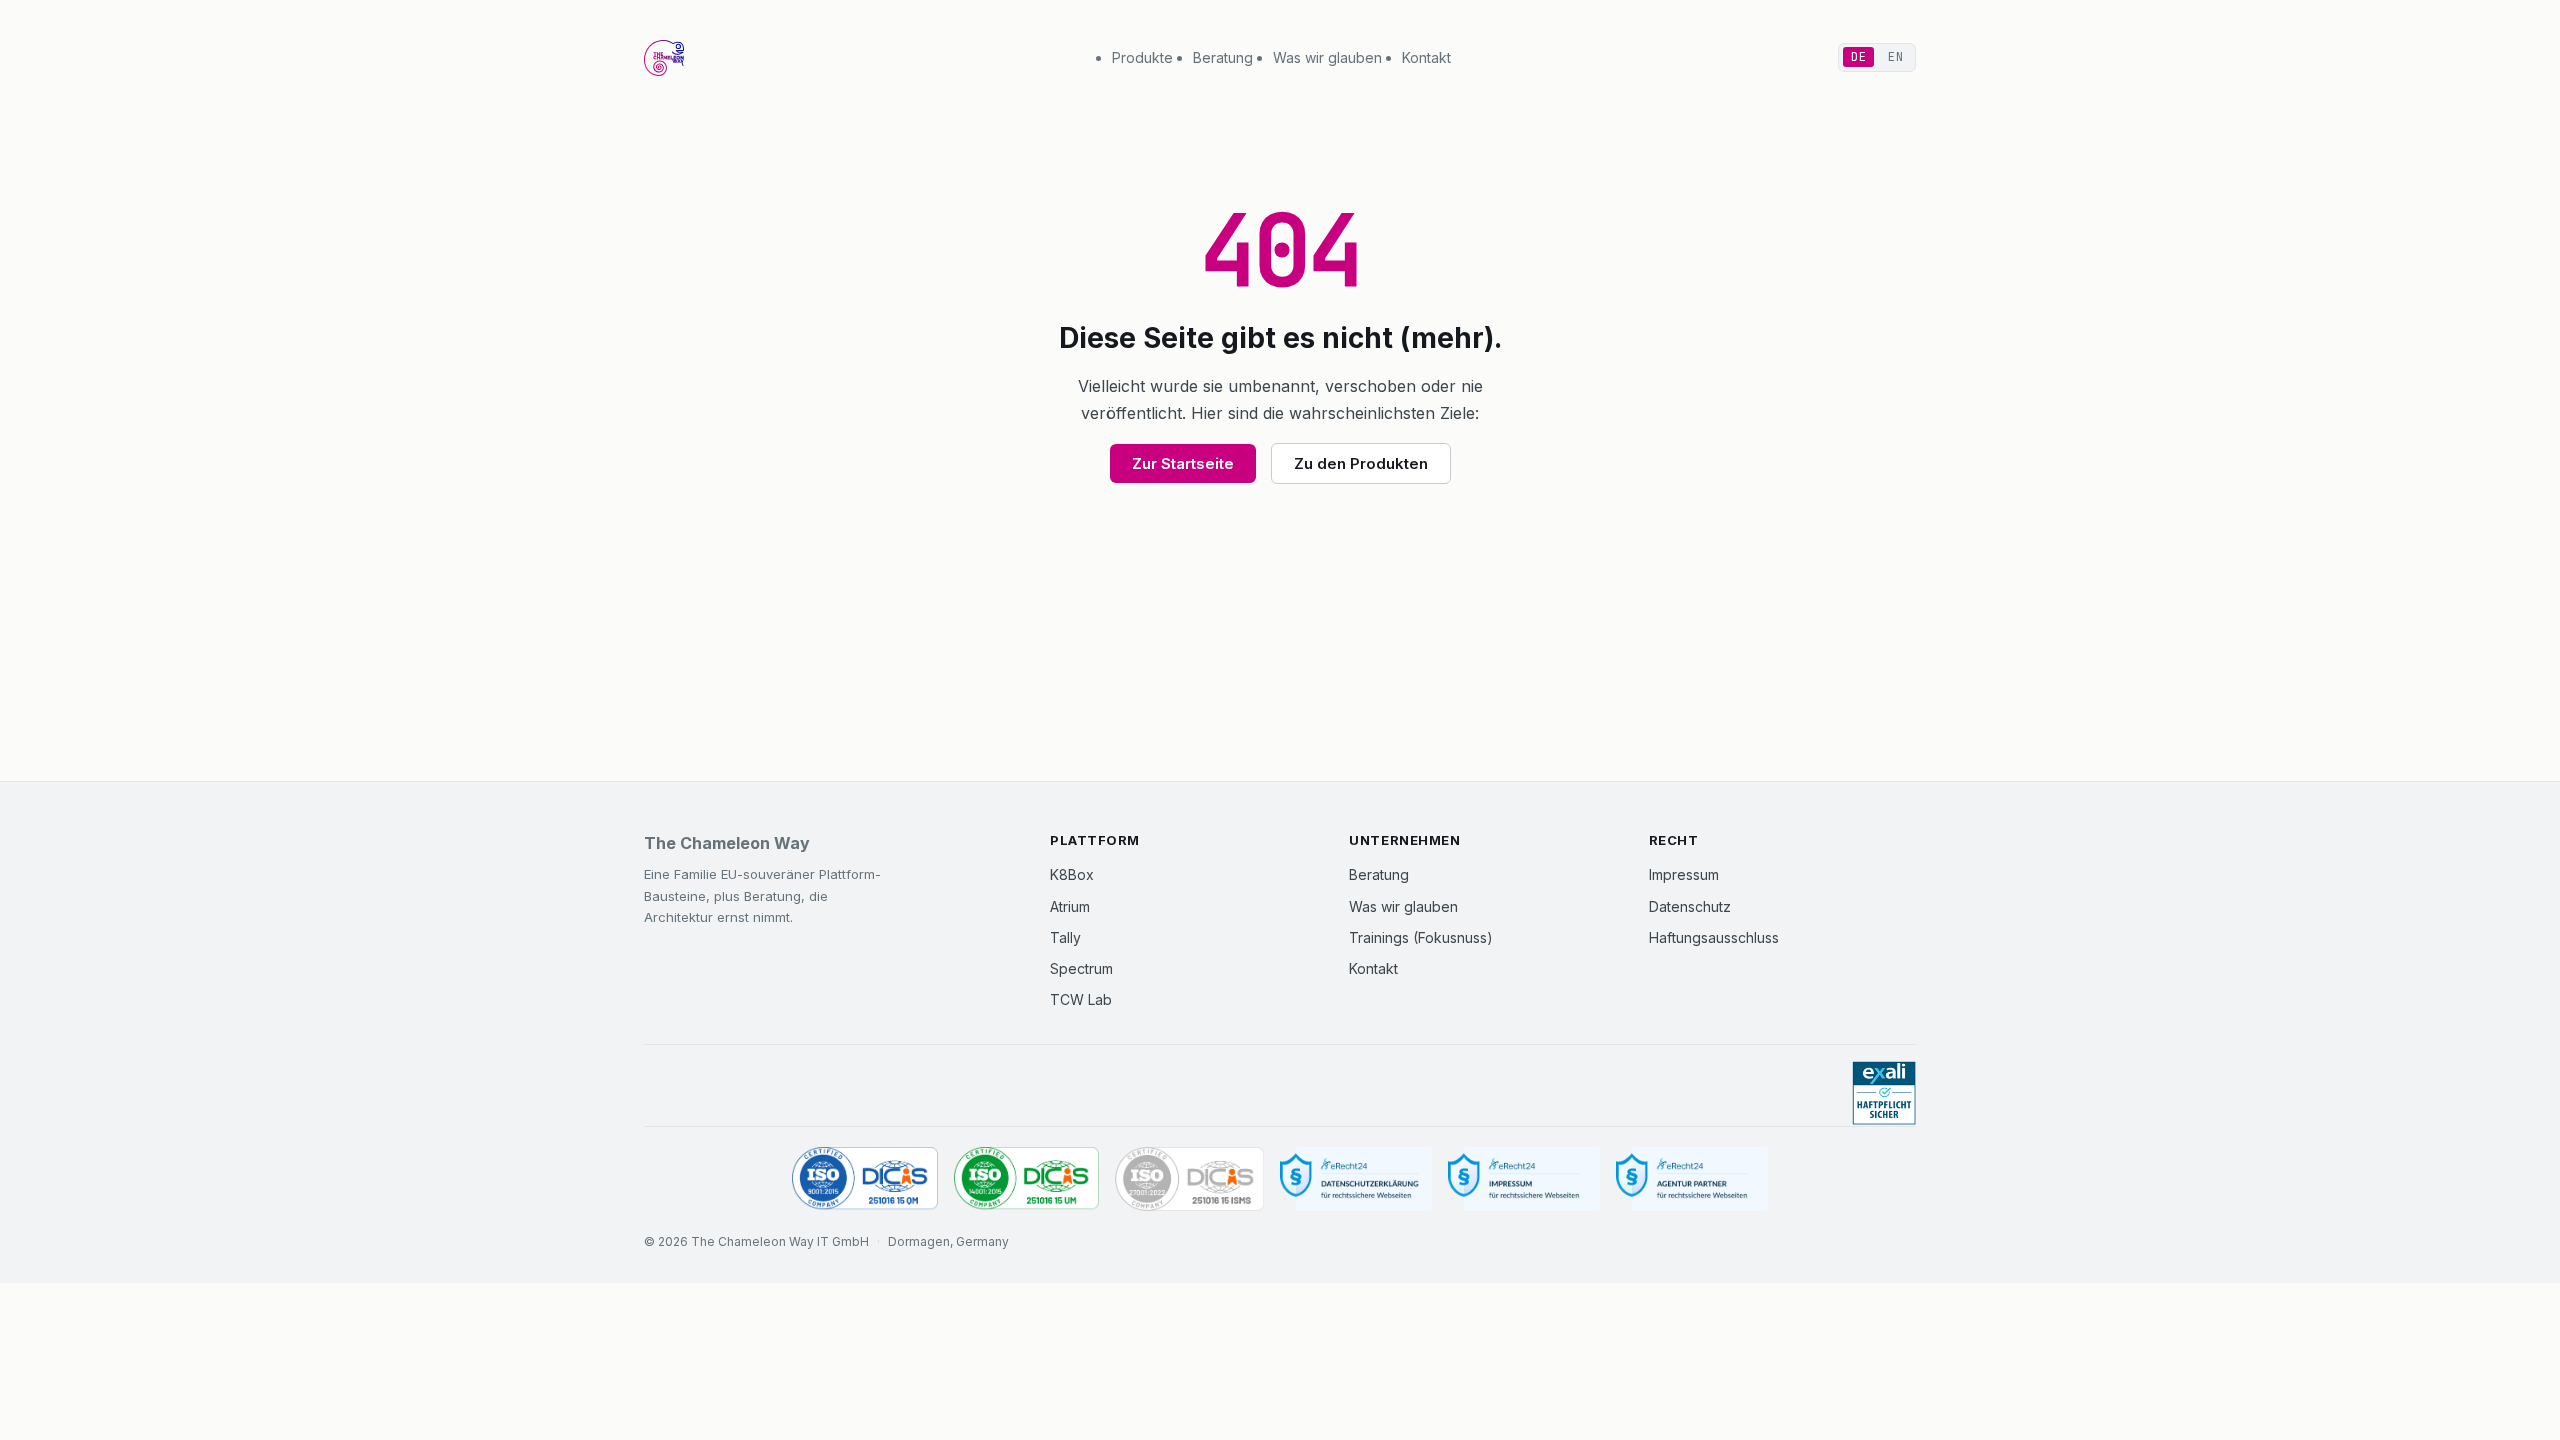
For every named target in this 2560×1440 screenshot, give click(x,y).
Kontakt (1426, 57)
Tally (1065, 937)
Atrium (1070, 906)
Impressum (1684, 874)
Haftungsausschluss (1714, 937)
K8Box (1072, 874)
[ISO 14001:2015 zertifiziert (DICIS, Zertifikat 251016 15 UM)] (1027, 1179)
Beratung (1223, 57)
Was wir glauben (1327, 57)
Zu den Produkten (1361, 463)
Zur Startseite (1183, 463)
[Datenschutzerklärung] (1356, 1179)
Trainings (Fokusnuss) (1421, 937)
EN (1895, 57)
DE (1858, 57)
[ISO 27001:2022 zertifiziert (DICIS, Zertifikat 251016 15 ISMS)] (1189, 1179)
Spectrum (1081, 968)
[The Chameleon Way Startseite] (664, 58)
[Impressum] (1524, 1179)
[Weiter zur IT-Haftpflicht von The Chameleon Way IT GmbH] (1884, 1093)
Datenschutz (1690, 906)
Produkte (1142, 57)
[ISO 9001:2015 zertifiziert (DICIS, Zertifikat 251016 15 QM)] (865, 1179)
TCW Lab (1081, 999)
